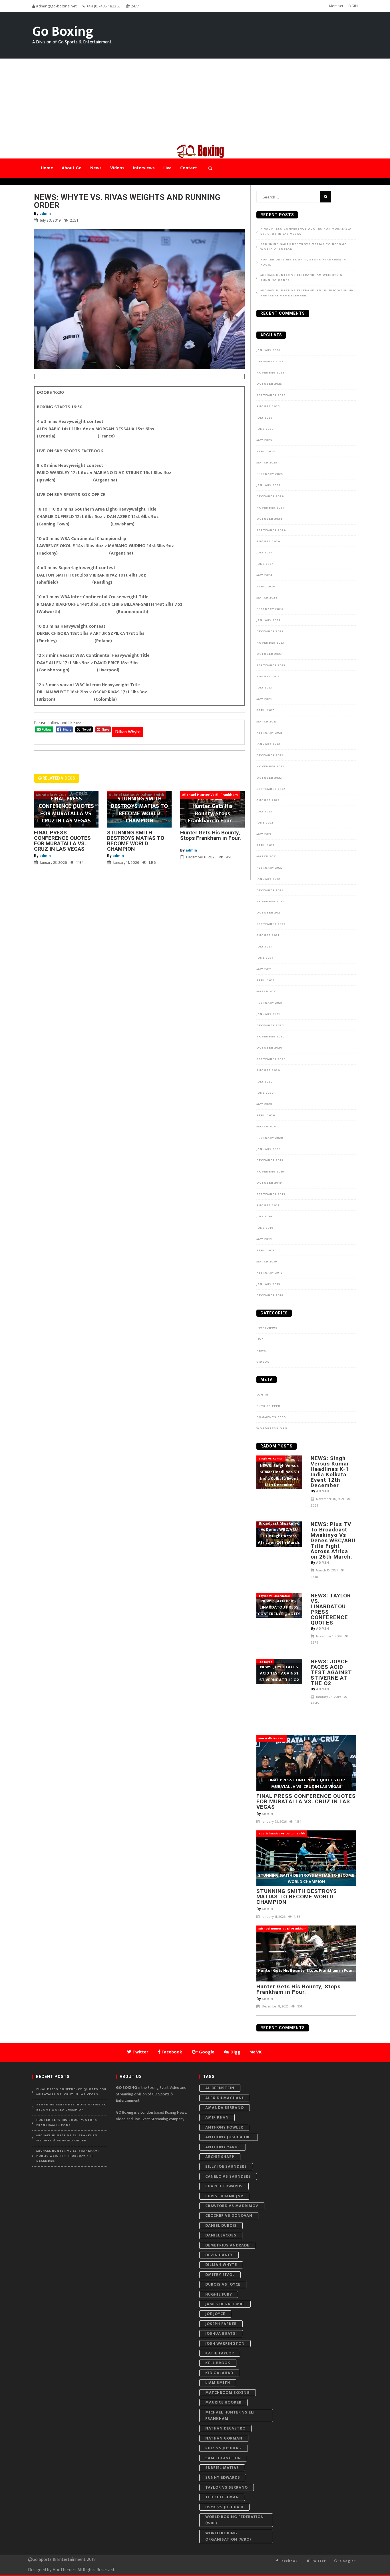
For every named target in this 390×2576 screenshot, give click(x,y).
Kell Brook (218, 2363)
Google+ (348, 2561)
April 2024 (266, 587)
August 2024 (268, 541)
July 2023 (264, 688)
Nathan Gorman (224, 2438)
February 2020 (270, 1138)
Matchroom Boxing (228, 2393)
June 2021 (265, 958)
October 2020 (269, 1048)
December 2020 (270, 1025)
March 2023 (267, 722)
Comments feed (271, 1417)
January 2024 (269, 620)
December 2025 (270, 362)
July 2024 (265, 553)
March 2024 (267, 598)
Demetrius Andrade (227, 2245)
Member (336, 6)
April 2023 (266, 710)
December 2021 (270, 890)
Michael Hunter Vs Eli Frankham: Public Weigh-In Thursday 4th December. (307, 293)
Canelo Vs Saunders (228, 2176)
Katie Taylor (220, 2353)
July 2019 (264, 1216)
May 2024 (265, 575)
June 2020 (265, 1093)
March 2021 (267, 991)
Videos (263, 1362)
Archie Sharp (220, 2157)
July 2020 (265, 1082)
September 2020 (271, 1059)
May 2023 (264, 699)
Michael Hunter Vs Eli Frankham (230, 2415)
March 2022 (267, 856)
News (261, 1351)
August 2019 (268, 1205)
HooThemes (64, 2570)
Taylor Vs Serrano (227, 2487)
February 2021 (269, 1003)
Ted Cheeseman (222, 2497)
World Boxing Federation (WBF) (235, 2520)
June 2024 (265, 564)
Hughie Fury (219, 2294)
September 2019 (271, 1194)
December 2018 (270, 1295)
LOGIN (352, 6)
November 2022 (270, 766)
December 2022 (270, 755)
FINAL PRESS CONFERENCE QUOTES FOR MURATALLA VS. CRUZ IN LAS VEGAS (62, 841)
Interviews (267, 1328)
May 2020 (264, 1104)
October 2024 (270, 519)
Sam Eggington (223, 2458)
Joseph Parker (221, 2324)
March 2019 (267, 1262)
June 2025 (265, 429)
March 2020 (267, 1127)
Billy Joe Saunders (226, 2166)
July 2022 (264, 812)
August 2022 (268, 800)
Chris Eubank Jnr (224, 2196)
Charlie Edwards (224, 2186)
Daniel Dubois (221, 2225)
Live (260, 1339)
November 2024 (271, 508)
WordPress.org (272, 1428)
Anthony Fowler (224, 2127)
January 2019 (268, 1284)
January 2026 (268, 350)
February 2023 (270, 733)
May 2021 (264, 969)
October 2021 (269, 913)
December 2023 (270, 631)
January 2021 (268, 1014)
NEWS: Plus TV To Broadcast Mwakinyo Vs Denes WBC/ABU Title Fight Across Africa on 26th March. (333, 1540)
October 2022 (269, 778)
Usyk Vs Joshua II (224, 2507)
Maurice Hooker (223, 2402)
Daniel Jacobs (221, 2235)
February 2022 (270, 868)
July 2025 (264, 418)
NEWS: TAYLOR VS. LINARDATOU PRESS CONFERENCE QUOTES (331, 1609)
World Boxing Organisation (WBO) (228, 2536)
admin (45, 213)
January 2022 (268, 879)
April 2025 (266, 451)
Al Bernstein (220, 2088)
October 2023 (269, 654)
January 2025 (268, 485)
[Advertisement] (195, 101)
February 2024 (270, 609)
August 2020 (268, 1070)
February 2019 (270, 1273)
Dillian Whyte (128, 732)
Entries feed (269, 1406)
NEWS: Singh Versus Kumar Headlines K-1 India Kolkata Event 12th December (330, 1472)
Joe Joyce (215, 2314)
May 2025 (264, 440)
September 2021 (271, 924)
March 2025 (267, 463)
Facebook (288, 2561)
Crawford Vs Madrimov (232, 2206)
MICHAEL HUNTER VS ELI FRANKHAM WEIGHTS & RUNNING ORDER (301, 278)
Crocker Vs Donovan (229, 2215)
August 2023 (268, 676)
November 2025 (270, 373)
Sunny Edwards (223, 2477)
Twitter (318, 2561)
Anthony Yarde (223, 2147)
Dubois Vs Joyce (223, 2284)
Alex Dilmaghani (224, 2098)
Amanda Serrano (225, 2108)
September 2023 (271, 665)
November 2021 (270, 902)
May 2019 (264, 1239)
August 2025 (268, 406)
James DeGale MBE (225, 2304)
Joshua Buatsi (221, 2333)
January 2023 (268, 744)
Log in (262, 1395)
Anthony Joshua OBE (229, 2137)
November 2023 (270, 643)
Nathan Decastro (225, 2428)
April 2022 (266, 845)
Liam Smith (218, 2383)
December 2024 (270, 496)
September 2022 (271, 789)
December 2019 (270, 1160)
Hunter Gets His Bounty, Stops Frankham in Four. (211, 838)
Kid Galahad (219, 2373)
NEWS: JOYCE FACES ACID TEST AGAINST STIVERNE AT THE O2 (331, 1672)
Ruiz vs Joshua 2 (224, 2448)
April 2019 (266, 1250)
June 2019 (265, 1228)
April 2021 (265, 980)
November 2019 (270, 1172)
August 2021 (268, 935)
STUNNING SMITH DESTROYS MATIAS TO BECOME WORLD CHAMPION (136, 841)
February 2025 (270, 474)
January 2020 (269, 1149)
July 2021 (264, 947)
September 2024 (271, 530)
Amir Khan (217, 2117)
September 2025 (271, 395)
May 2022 (264, 834)
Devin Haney (219, 2255)
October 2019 (269, 1183)
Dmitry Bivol (220, 2275)
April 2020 (266, 1115)
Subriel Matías (222, 2468)
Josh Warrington (225, 2343)
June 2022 (265, 823)
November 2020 (271, 1037)
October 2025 (269, 384)
